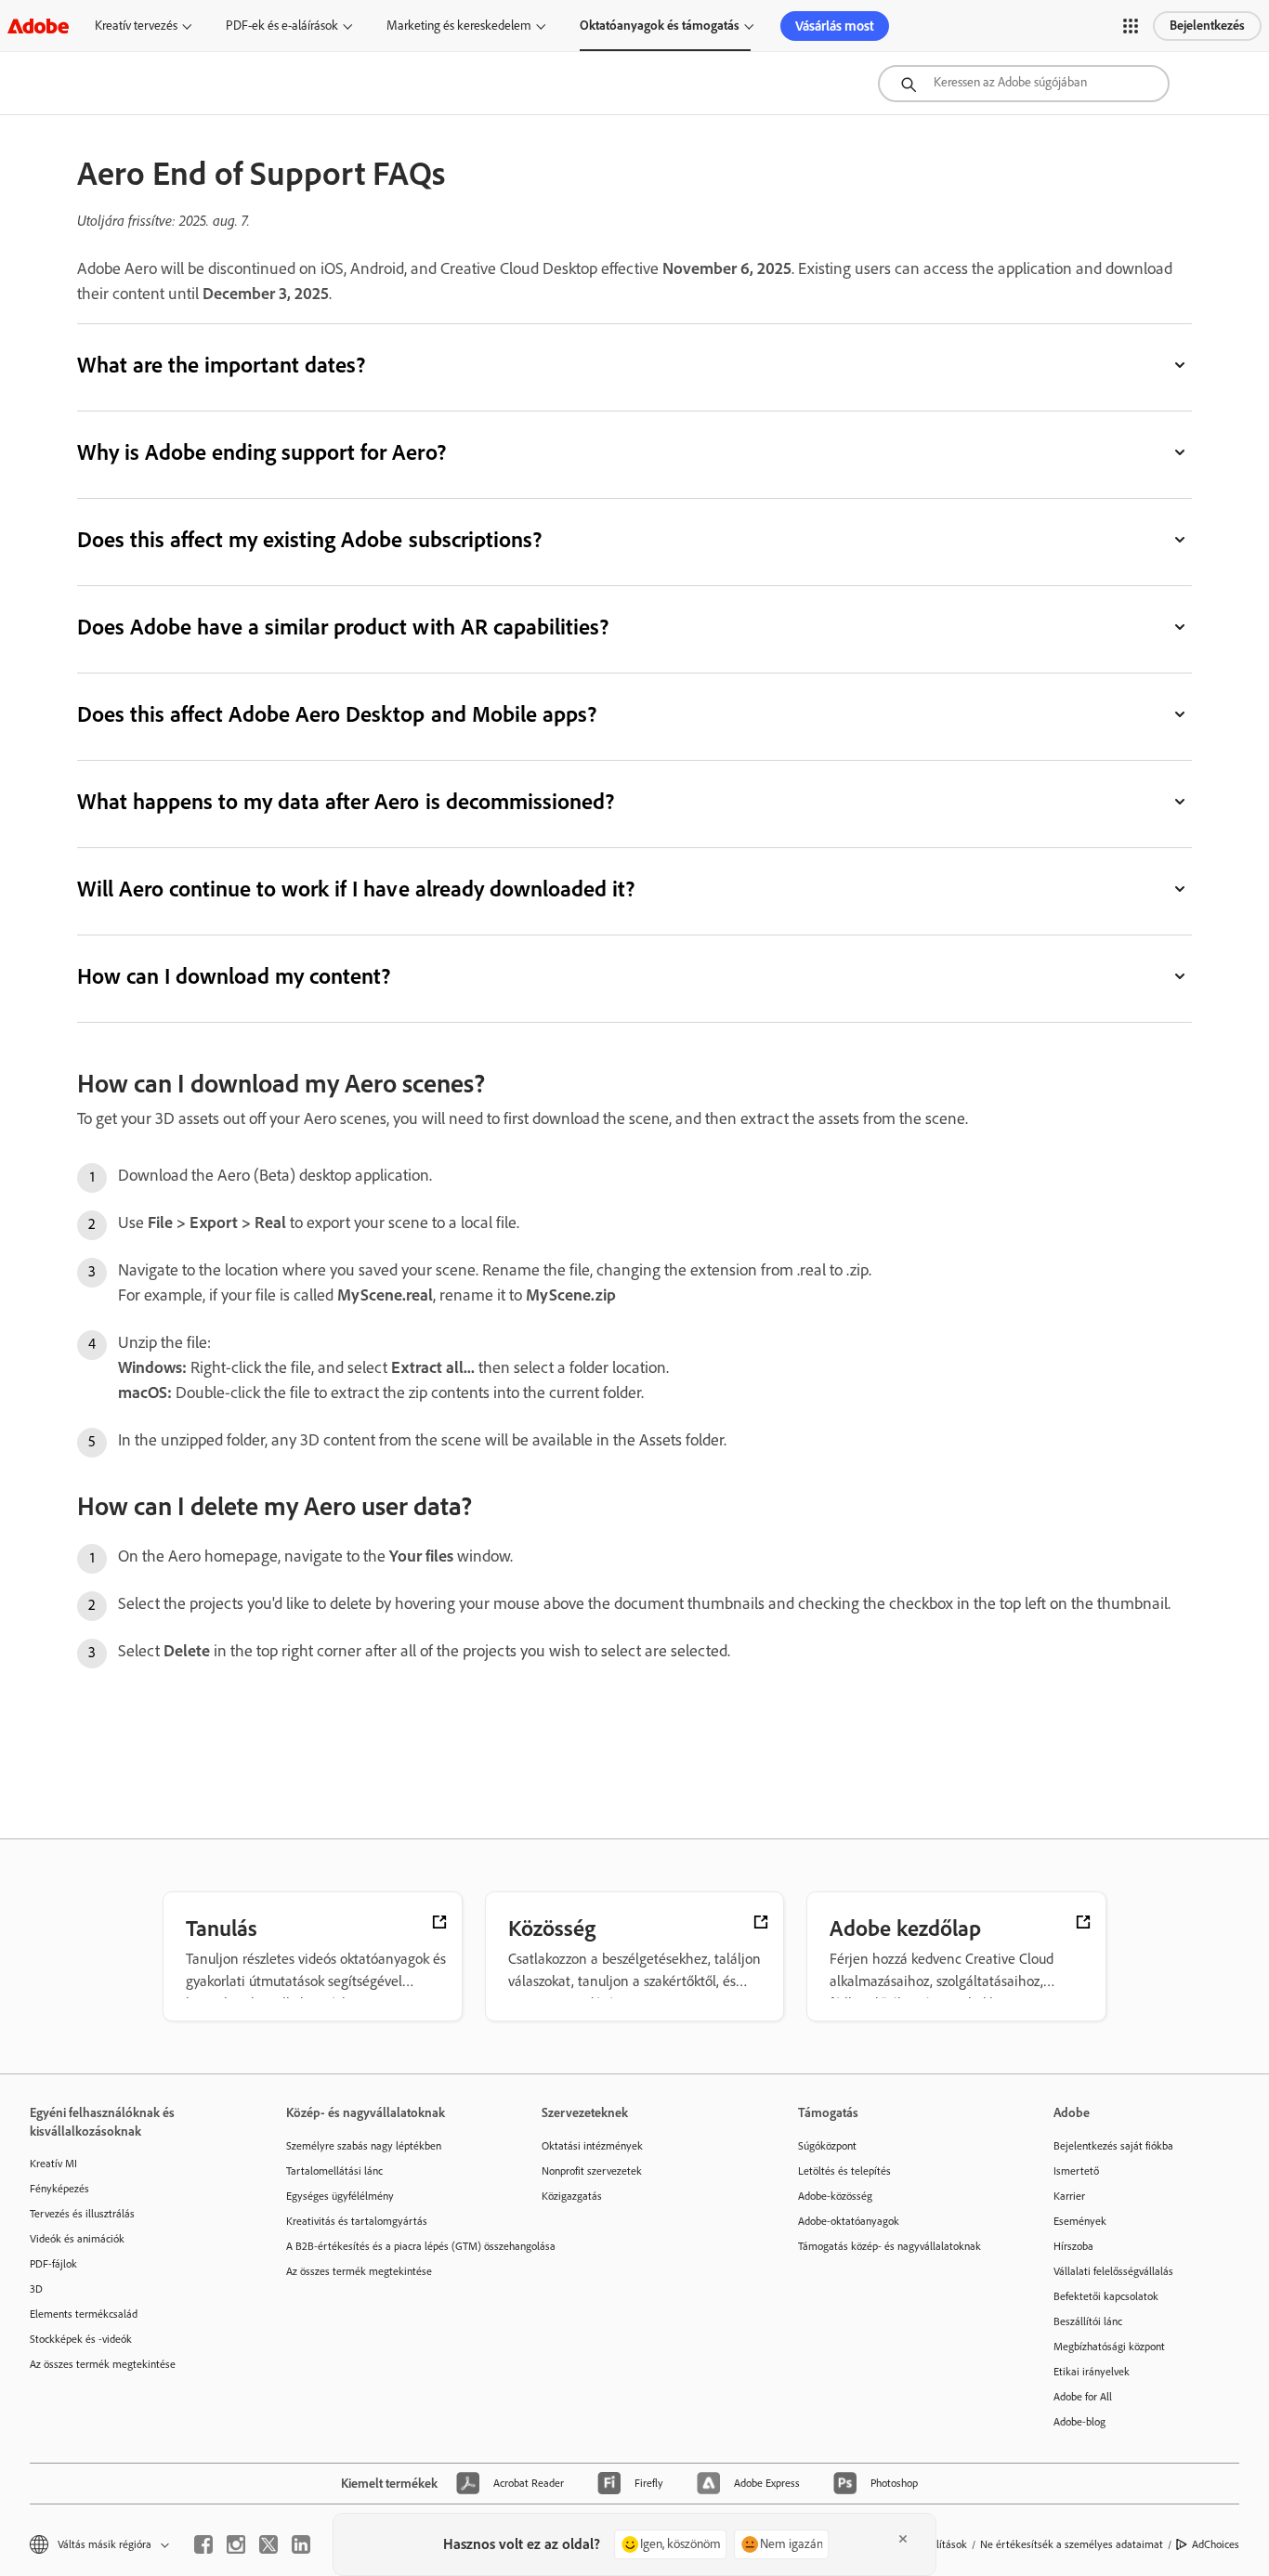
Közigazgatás (572, 2196)
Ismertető (1076, 2171)
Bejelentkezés (1207, 26)
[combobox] (1024, 84)
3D (36, 2289)
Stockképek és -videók (81, 2339)
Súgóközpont (827, 2146)
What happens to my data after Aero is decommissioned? (346, 801)
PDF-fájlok (53, 2264)
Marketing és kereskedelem (459, 26)
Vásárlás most (835, 26)
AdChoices (1216, 2544)
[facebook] (203, 2544)
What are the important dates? (221, 365)
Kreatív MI (53, 2164)
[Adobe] (38, 26)
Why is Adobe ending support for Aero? (262, 452)
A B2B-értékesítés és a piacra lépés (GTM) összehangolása (386, 2246)
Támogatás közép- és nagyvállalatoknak (890, 2246)
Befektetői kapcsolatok (1106, 2296)
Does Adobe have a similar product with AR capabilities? (343, 627)
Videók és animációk (77, 2239)
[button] (1131, 26)
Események (1080, 2221)
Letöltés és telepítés (844, 2171)
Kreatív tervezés (136, 26)
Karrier (1069, 2196)
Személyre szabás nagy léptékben (364, 2146)
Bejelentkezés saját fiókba (1113, 2146)
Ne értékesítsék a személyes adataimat (1072, 2544)
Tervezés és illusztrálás (82, 2214)
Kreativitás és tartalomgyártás (357, 2221)
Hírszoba (1073, 2246)
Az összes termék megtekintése (103, 2364)
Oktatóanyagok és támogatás (660, 26)
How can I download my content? (234, 976)
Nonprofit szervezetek (592, 2171)
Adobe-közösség (835, 2196)
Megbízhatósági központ (1109, 2347)
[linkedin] (301, 2544)
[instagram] (236, 2544)
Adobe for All (1083, 2397)
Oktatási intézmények (592, 2146)
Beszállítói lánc (1088, 2321)
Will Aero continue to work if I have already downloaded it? (356, 889)
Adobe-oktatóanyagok (849, 2221)
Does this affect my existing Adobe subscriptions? (309, 539)
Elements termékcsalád (84, 2314)
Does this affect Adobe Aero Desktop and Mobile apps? (337, 714)
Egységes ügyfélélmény (340, 2196)
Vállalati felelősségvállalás (1113, 2271)
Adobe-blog (1079, 2422)
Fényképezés (59, 2189)
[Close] (903, 2539)
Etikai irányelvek (1092, 2372)
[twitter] (268, 2544)
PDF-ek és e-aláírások (282, 26)
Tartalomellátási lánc (334, 2171)
